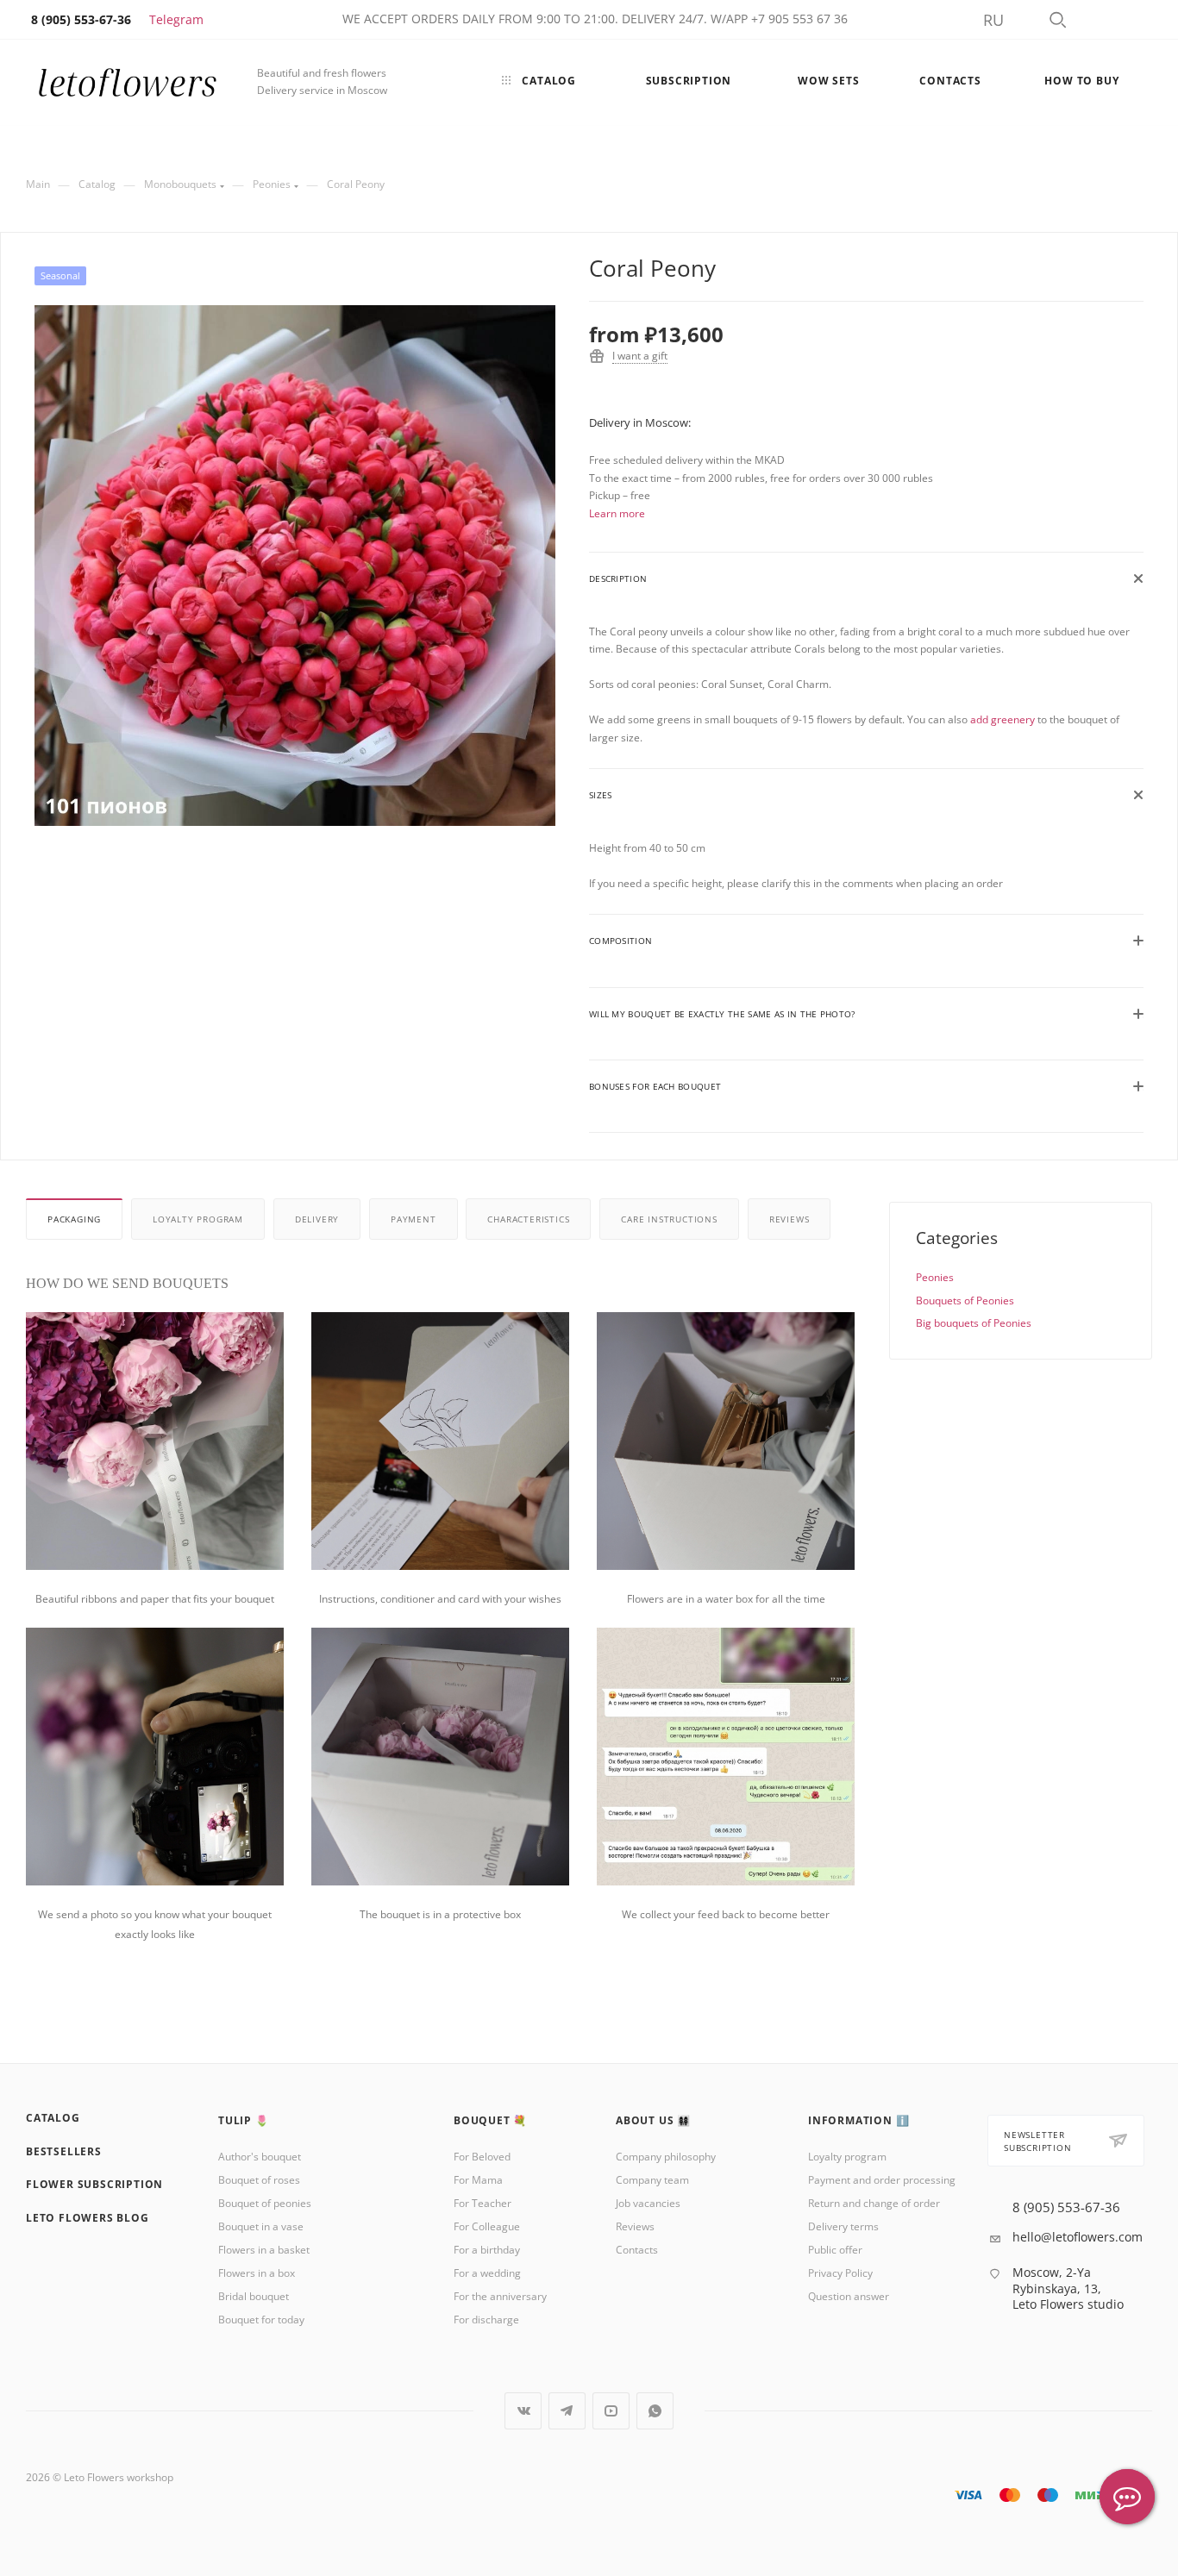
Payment (414, 1219)
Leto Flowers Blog (88, 2218)
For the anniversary (500, 2296)
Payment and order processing (882, 2180)
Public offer (835, 2250)
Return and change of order (874, 2203)
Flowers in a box (257, 2273)
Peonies (935, 1277)
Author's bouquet (260, 2157)
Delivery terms (843, 2226)
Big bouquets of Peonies (974, 1323)
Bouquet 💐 (490, 2120)
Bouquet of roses (259, 2180)
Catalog (53, 2118)
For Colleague (487, 2226)
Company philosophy (666, 2157)
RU (993, 20)
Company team (652, 2180)
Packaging (74, 1219)
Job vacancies (648, 2203)
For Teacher (482, 2203)
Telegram (176, 19)
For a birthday (487, 2250)
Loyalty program (198, 1219)
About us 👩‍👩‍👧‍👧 (653, 2120)
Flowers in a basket (264, 2250)
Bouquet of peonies (265, 2203)
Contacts (637, 2250)
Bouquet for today (261, 2320)
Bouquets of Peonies (965, 1301)
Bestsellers (64, 2151)
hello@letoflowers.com (1078, 2237)
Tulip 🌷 (244, 2120)
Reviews (790, 1219)
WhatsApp (655, 2411)
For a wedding (487, 2273)
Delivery (317, 1219)
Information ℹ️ (858, 2120)
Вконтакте (523, 2411)
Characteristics (528, 1219)
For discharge (486, 2320)
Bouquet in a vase (261, 2226)
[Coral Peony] (295, 566)
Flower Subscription (94, 2184)
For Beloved (482, 2157)
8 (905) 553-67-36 (1066, 2207)
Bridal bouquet (254, 2296)
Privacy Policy (840, 2273)
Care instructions (669, 1219)
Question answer (849, 2296)
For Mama (478, 2180)
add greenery (1003, 719)
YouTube (611, 2411)
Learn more (617, 513)
